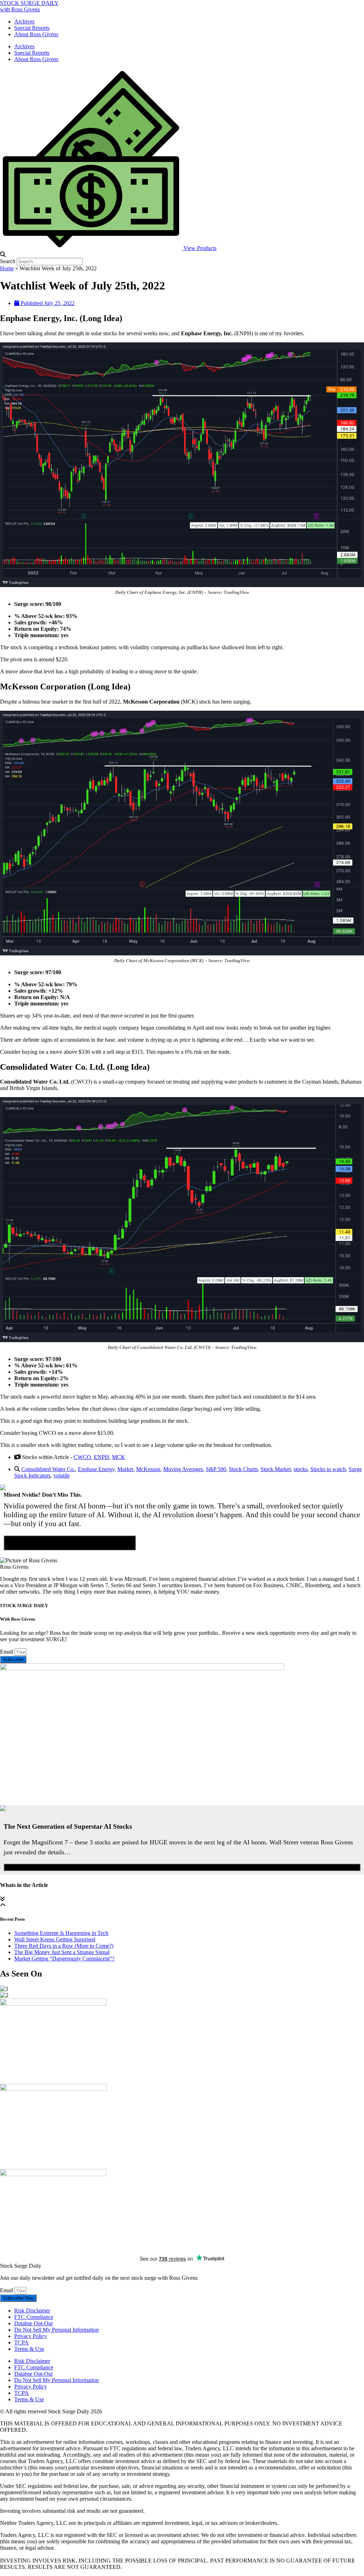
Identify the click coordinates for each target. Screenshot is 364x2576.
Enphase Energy (96, 1469)
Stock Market (276, 1469)
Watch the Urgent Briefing (182, 1867)
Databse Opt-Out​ (33, 2323)
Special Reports (32, 28)
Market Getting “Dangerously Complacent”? (64, 1959)
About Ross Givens (36, 34)
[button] (182, 255)
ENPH (101, 1457)
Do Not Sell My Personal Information (57, 2330)
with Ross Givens (20, 9)
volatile (61, 1476)
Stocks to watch (328, 1469)
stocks (301, 1469)
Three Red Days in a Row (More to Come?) (64, 1946)
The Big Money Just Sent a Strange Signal (62, 1952)
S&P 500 (216, 1469)
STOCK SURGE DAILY (29, 3)
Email (7, 1652)
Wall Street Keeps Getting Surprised (55, 1939)
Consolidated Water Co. (48, 1469)
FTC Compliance (34, 2317)
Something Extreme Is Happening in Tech (61, 1933)
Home (7, 268)
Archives (24, 21)
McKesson (148, 1469)
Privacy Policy (31, 2336)
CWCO (82, 1457)
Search (8, 261)
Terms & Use (29, 2349)
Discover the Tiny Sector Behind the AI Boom (70, 1543)
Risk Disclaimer (32, 2311)
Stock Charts (243, 1469)
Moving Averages (183, 1469)
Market (125, 1469)
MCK (119, 1457)
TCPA (22, 2342)
